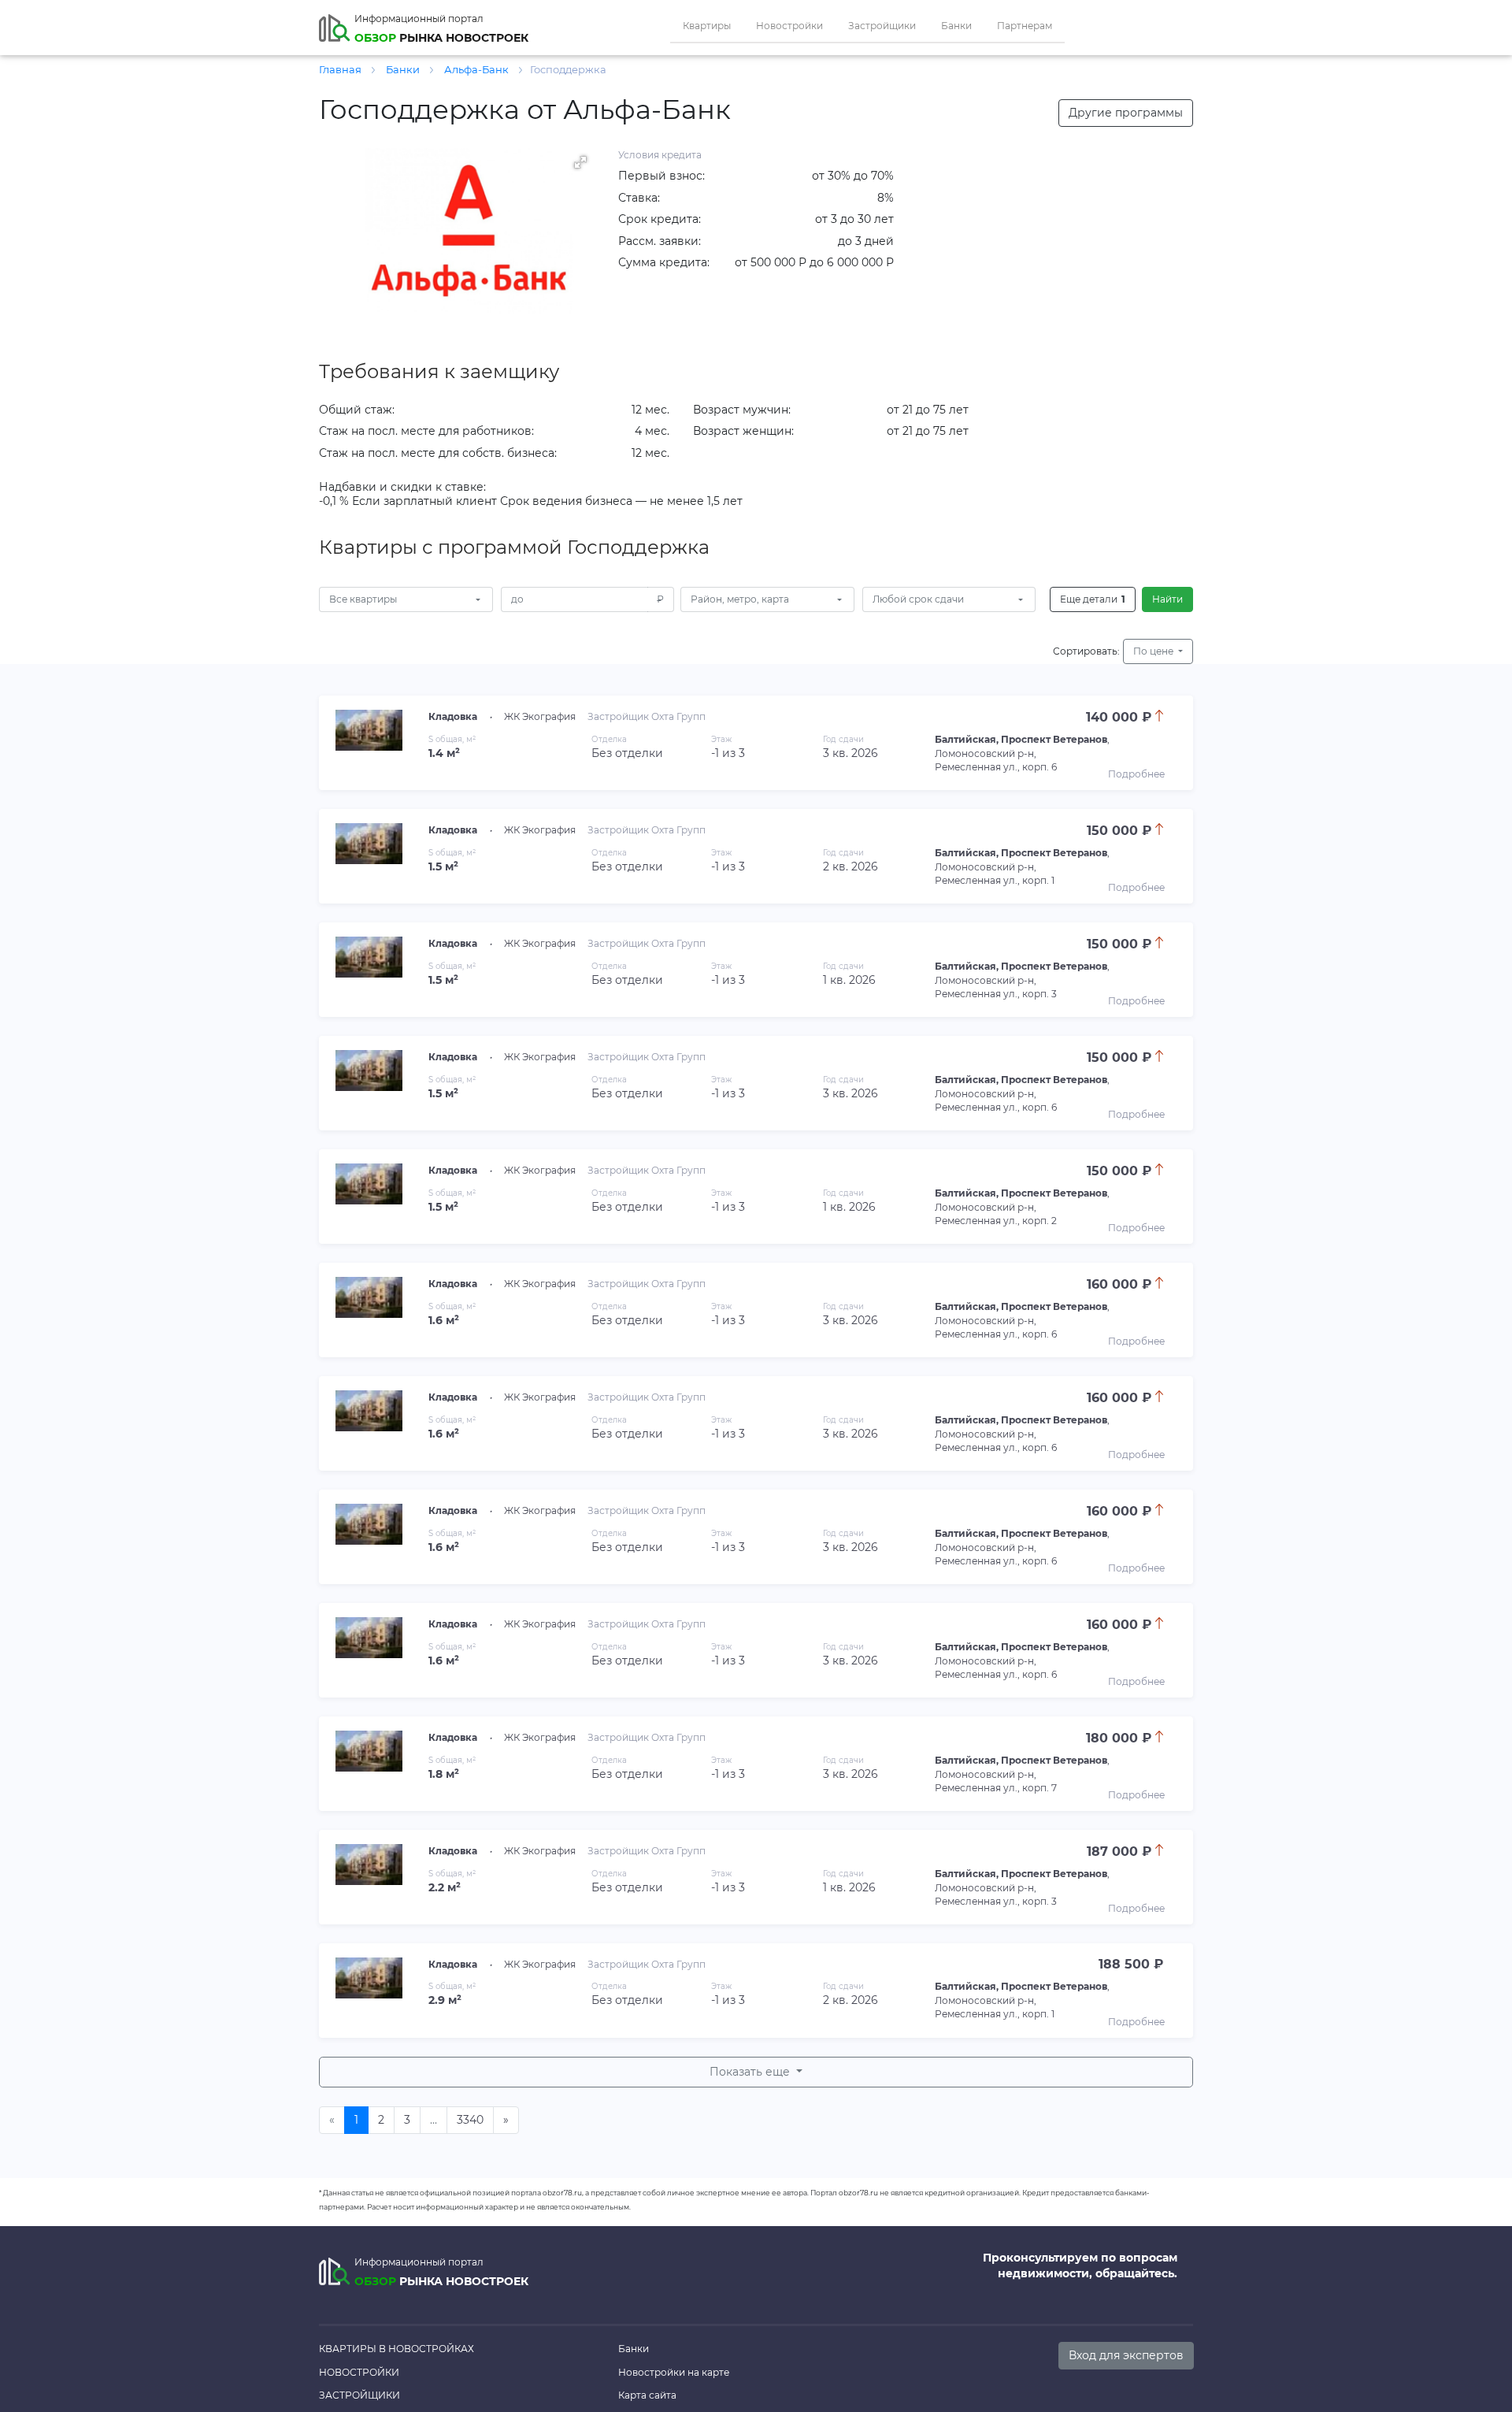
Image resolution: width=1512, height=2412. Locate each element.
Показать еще (751, 2072)
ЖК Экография (540, 716)
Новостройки (789, 26)
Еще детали (1093, 599)
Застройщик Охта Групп (647, 716)
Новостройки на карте (674, 2372)
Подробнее (1136, 774)
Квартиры (707, 26)
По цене (1154, 651)
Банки (956, 26)
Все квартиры (363, 599)
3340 (470, 2120)
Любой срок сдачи (918, 599)
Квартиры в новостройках (397, 2349)
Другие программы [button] (1126, 113)
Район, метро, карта (740, 599)
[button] (580, 162)
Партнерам (1025, 26)
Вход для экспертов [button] (1126, 2355)
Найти (1167, 599)
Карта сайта (647, 2395)
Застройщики (882, 26)
